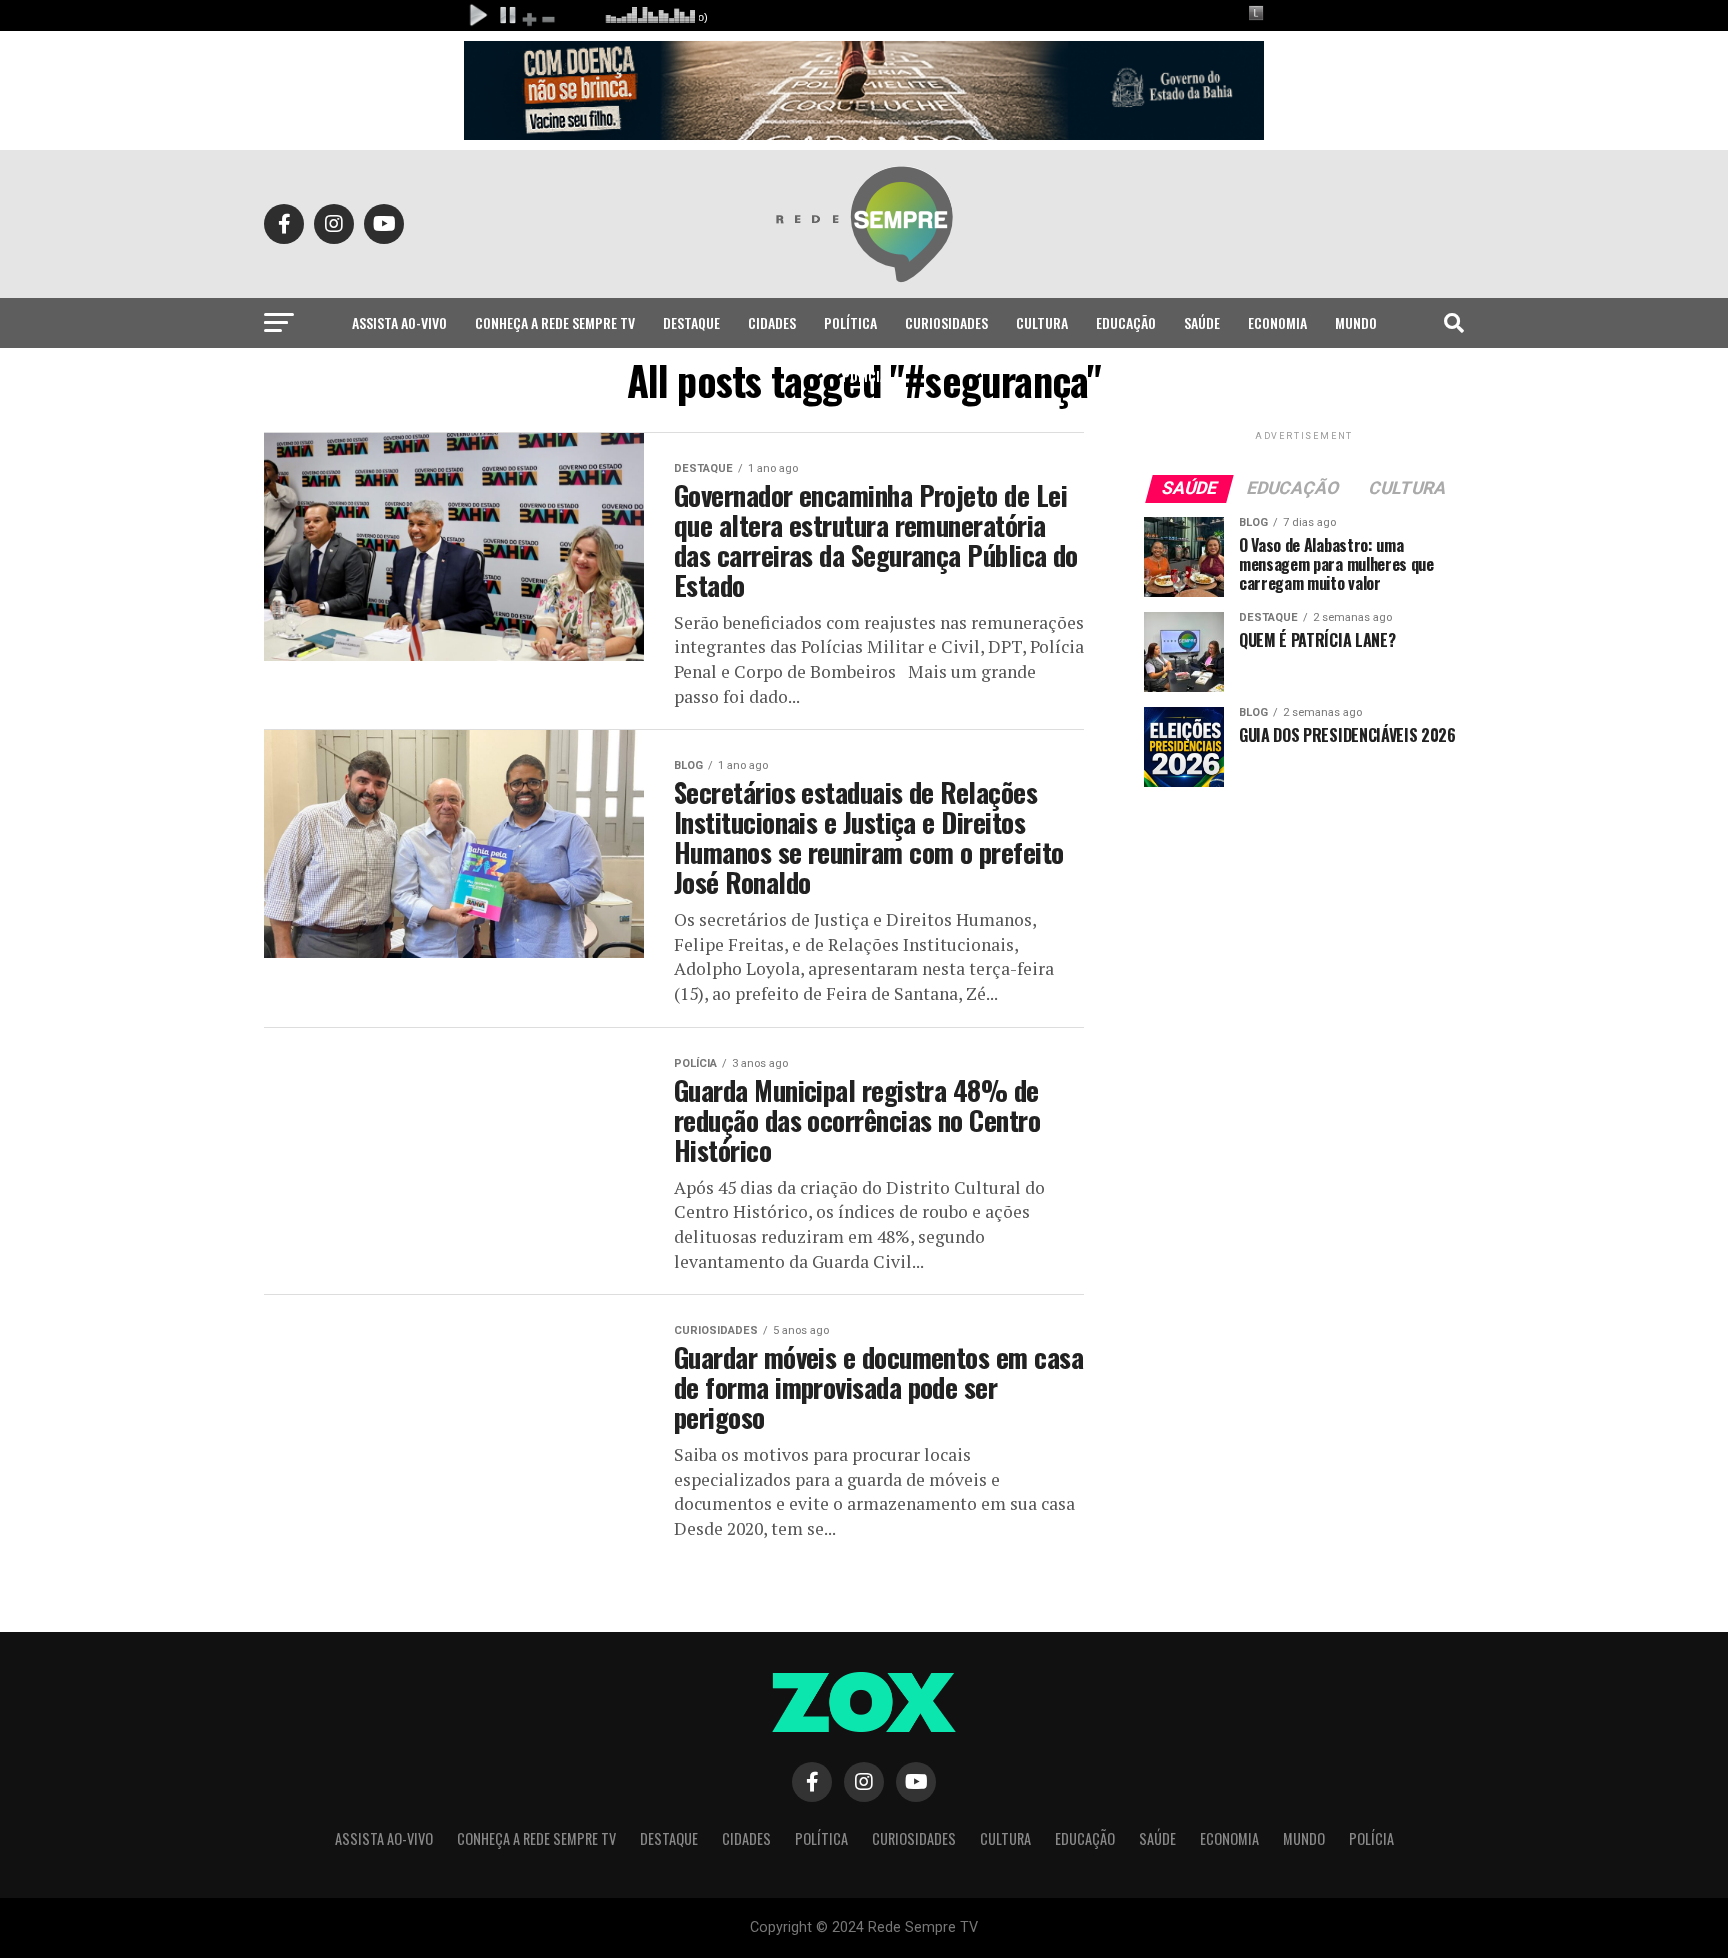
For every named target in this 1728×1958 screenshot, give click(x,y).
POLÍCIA (864, 375)
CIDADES (772, 322)
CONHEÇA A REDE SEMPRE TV (555, 322)
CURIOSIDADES (946, 322)
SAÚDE (1202, 322)
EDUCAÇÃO (1126, 322)
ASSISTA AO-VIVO (399, 322)
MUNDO (1356, 322)
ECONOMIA (1277, 322)
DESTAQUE (691, 322)
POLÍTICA (850, 322)
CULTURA (1042, 322)
